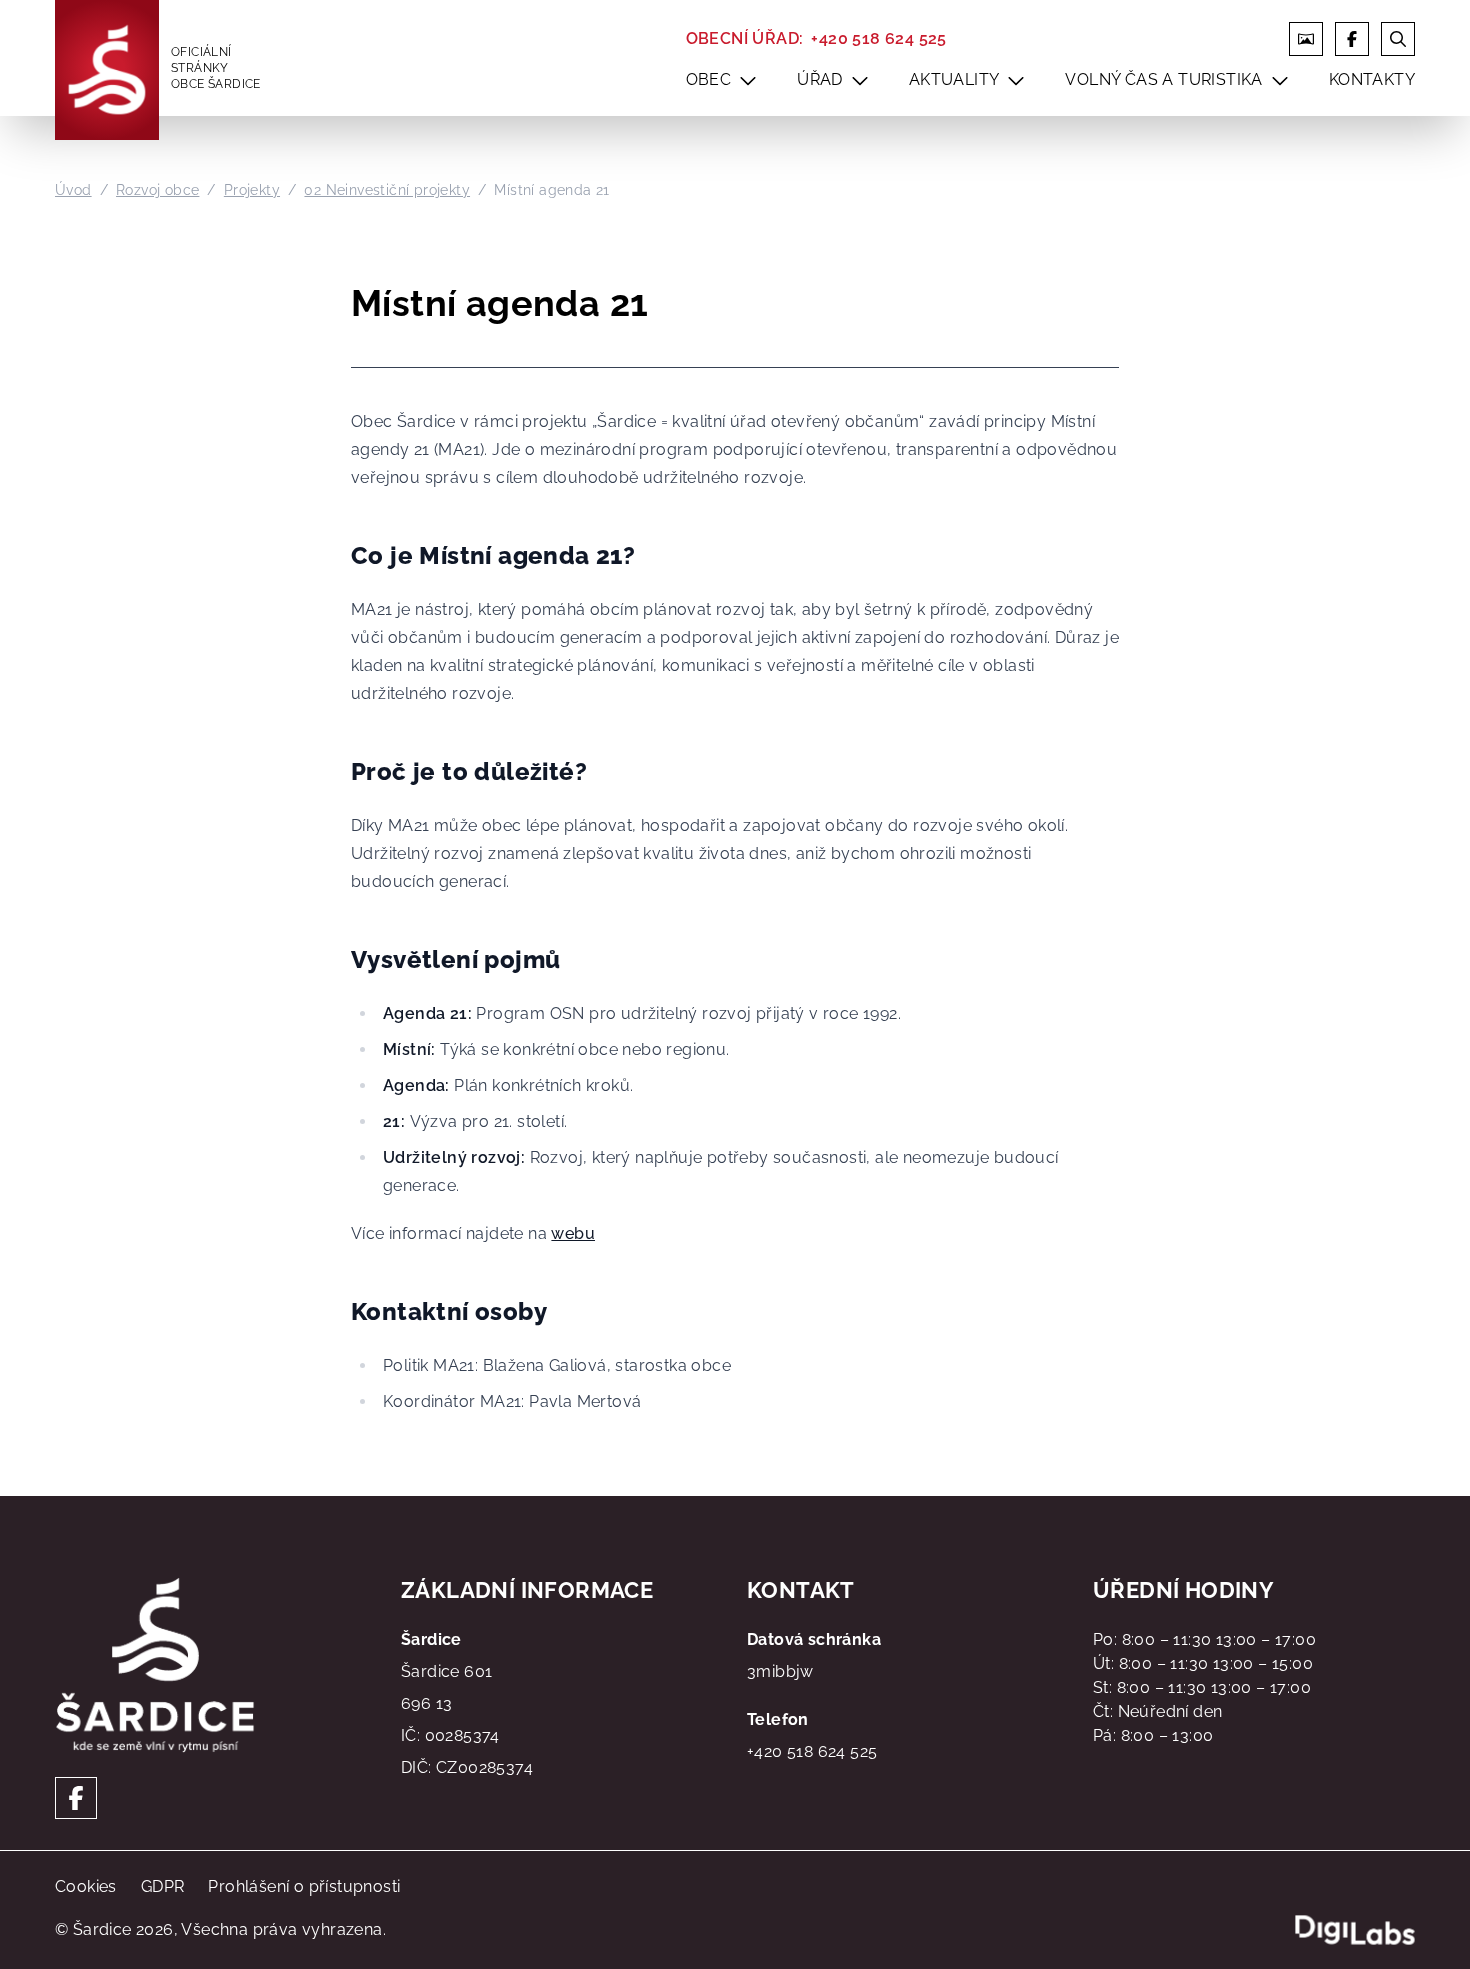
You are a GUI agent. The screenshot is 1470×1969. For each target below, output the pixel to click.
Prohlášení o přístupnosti (304, 1886)
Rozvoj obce (157, 190)
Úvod (73, 190)
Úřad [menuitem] (820, 79)
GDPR (163, 1886)
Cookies (86, 1886)
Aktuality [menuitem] (954, 79)
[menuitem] (748, 80)
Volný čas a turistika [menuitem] (1163, 79)
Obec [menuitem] (709, 79)
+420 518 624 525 (878, 38)
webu (573, 1233)
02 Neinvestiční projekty (387, 190)
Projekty (252, 190)
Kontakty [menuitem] (1372, 79)
